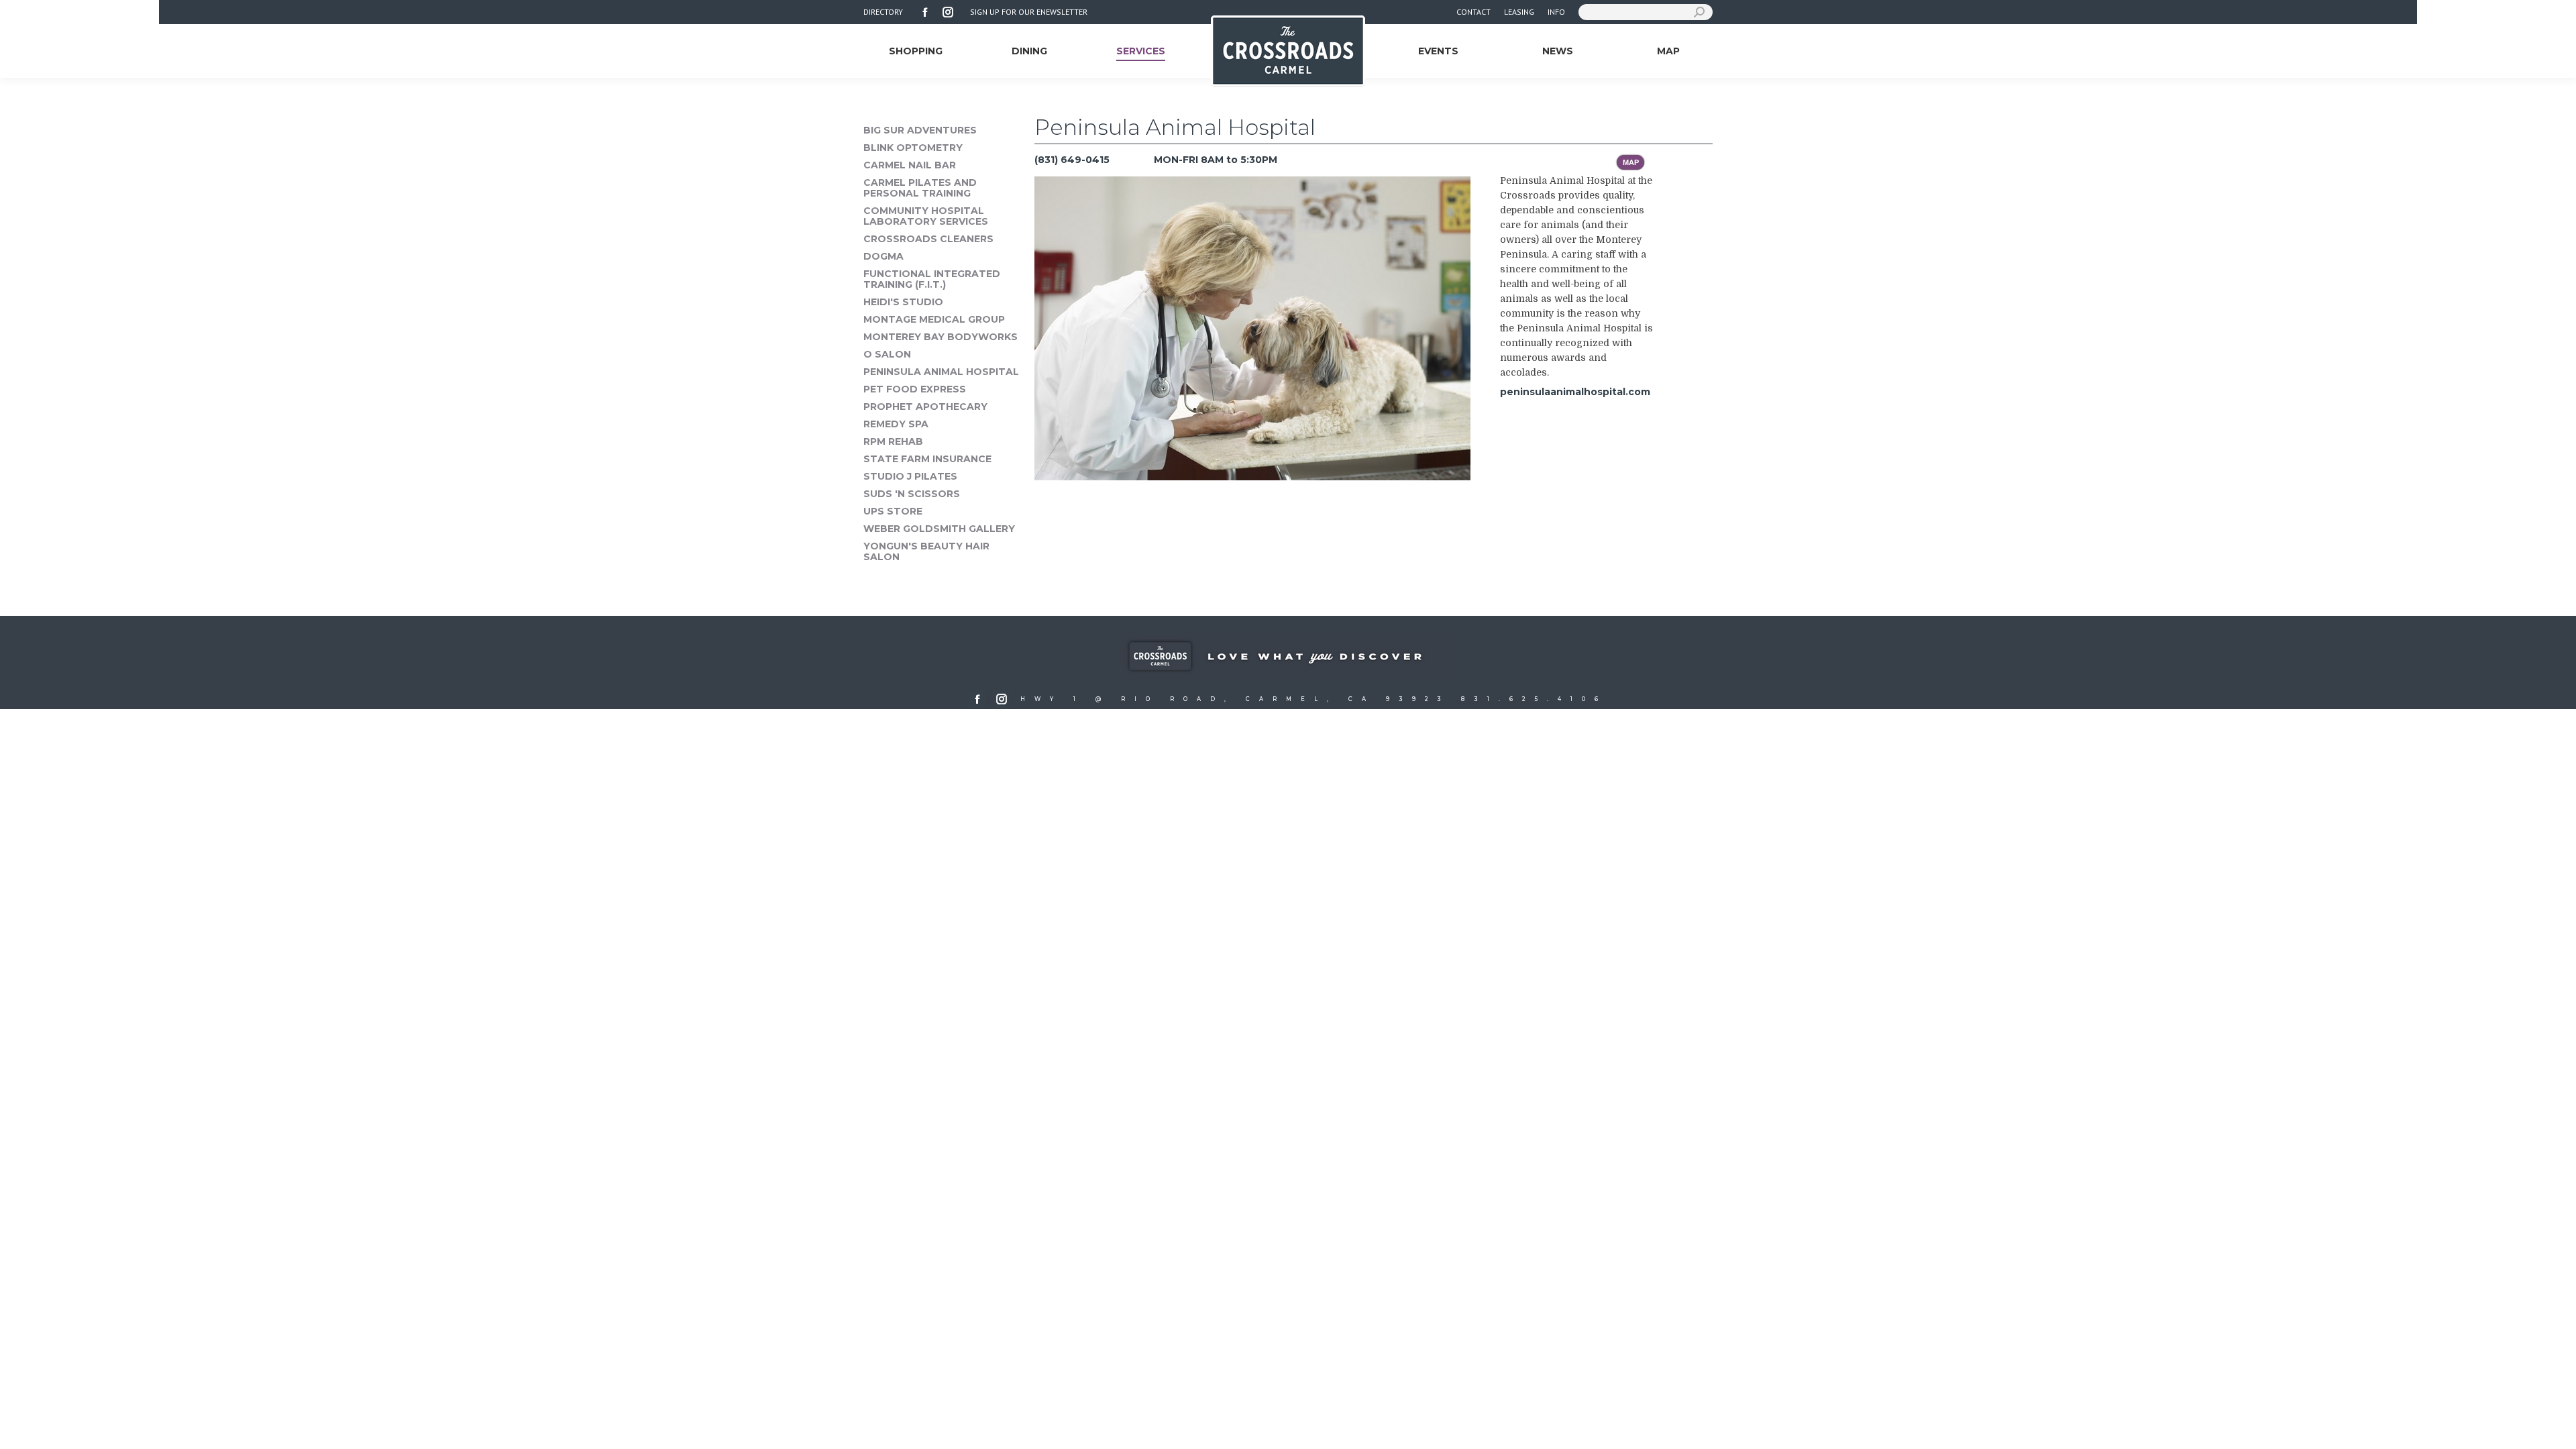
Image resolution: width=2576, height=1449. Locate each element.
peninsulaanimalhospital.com (1575, 392)
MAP (1631, 162)
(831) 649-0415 (1072, 160)
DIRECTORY (883, 12)
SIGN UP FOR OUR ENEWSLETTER (1029, 12)
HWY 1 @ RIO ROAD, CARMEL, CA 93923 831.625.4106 (1314, 699)
